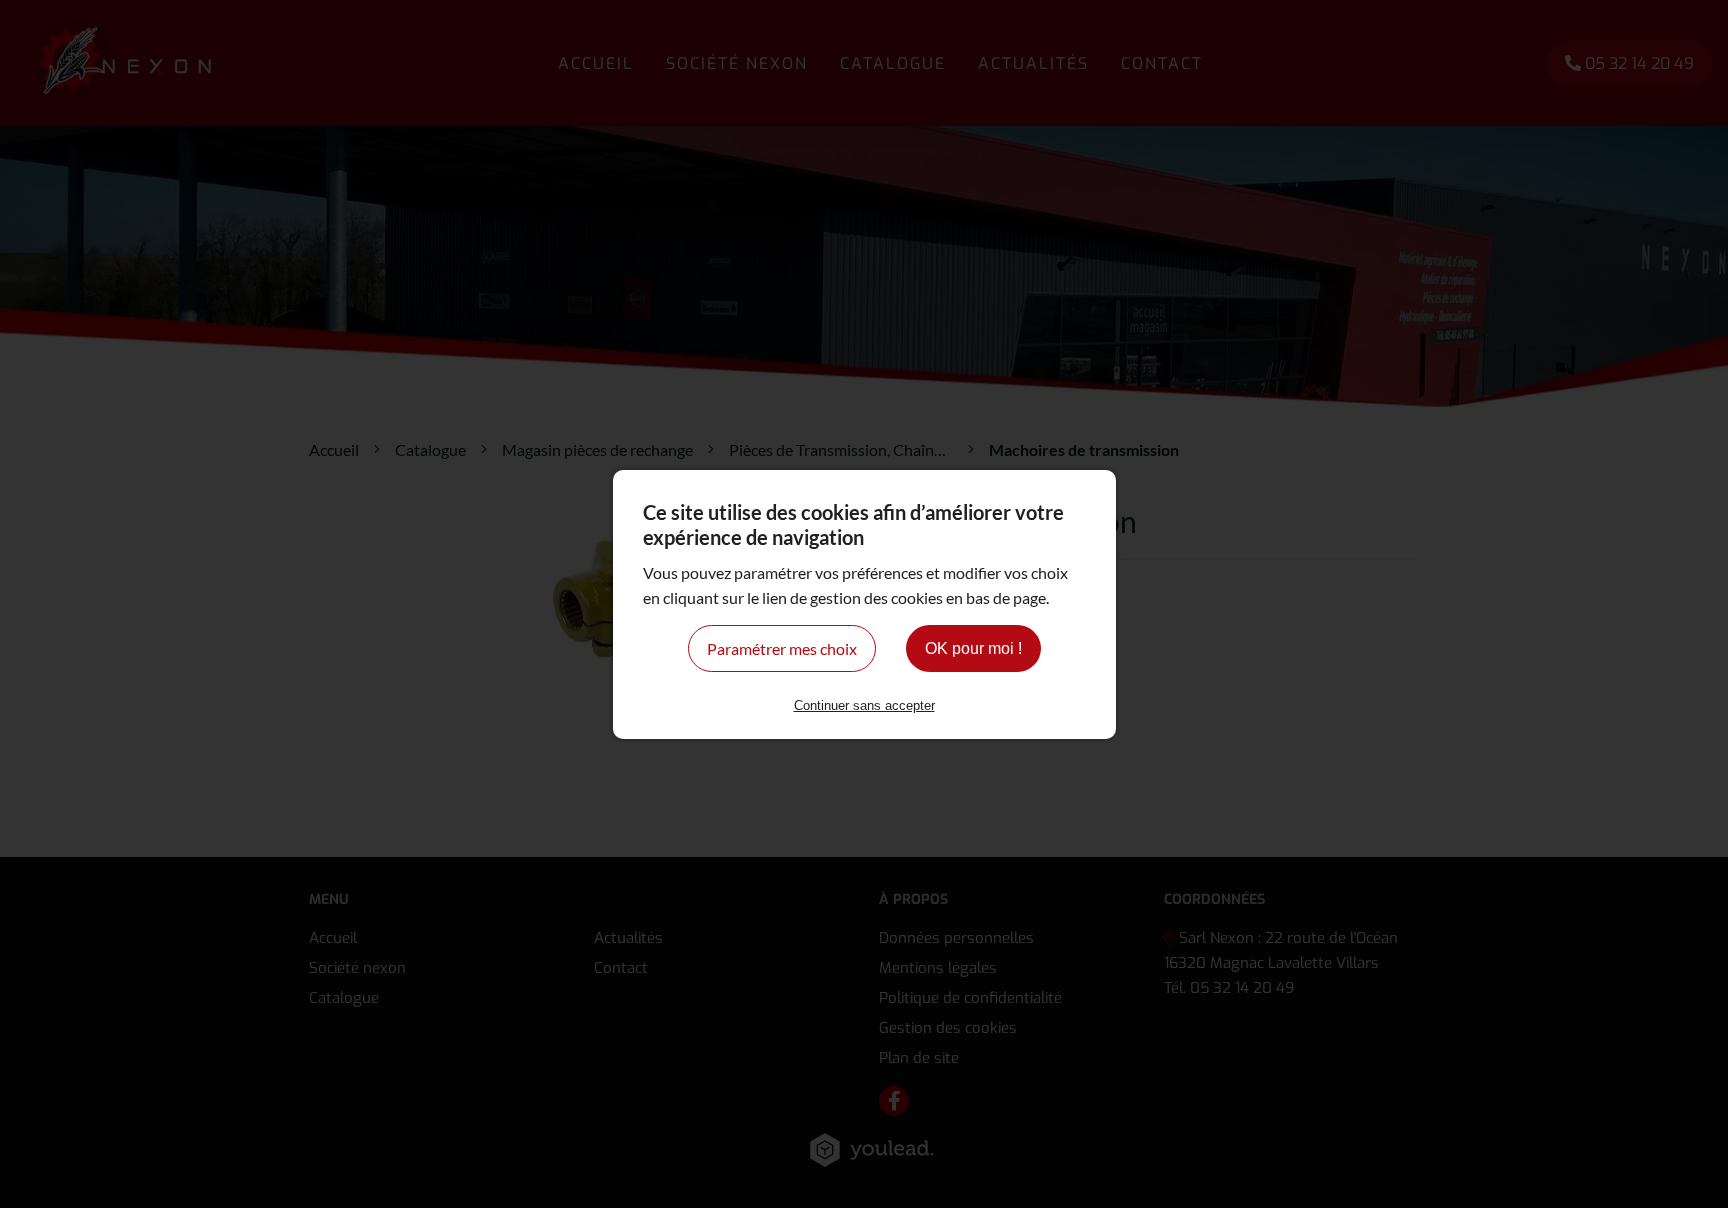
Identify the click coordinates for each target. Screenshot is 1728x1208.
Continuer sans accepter (864, 705)
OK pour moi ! (973, 648)
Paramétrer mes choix (782, 648)
